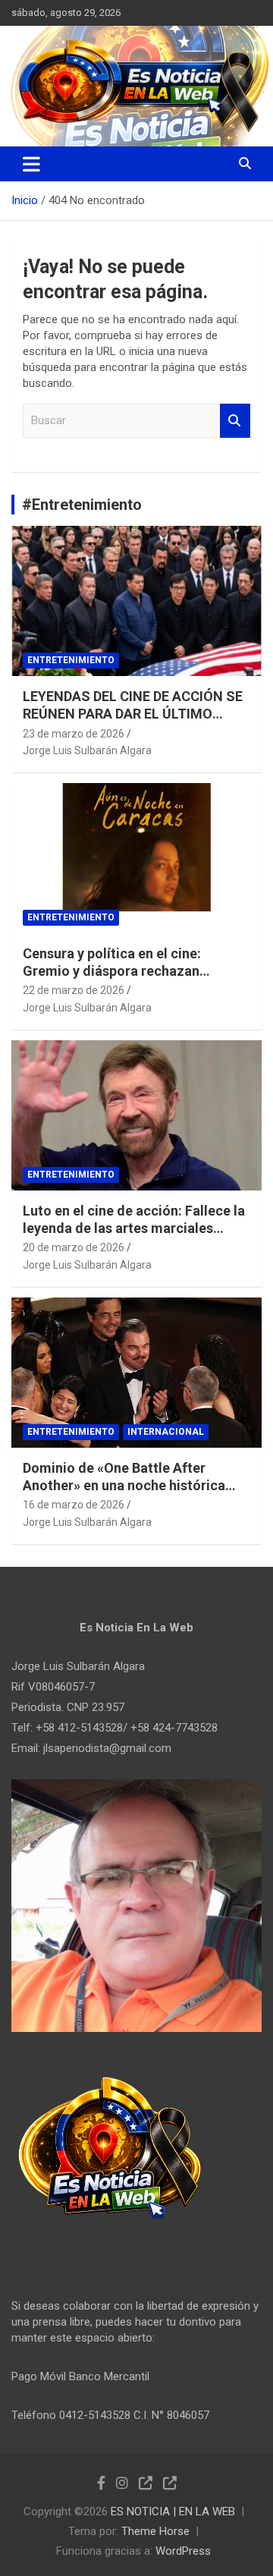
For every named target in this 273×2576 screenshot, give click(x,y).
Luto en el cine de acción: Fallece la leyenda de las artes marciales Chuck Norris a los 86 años (134, 1228)
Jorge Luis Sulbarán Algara (87, 750)
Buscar (235, 421)
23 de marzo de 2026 (74, 734)
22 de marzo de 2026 (74, 990)
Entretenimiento (71, 660)
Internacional (166, 1432)
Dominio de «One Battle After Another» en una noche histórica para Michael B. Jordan (124, 1486)
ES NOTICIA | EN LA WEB (173, 2512)
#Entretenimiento (82, 505)
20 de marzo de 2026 (74, 1247)
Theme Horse (155, 2531)
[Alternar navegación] (31, 164)
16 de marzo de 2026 (74, 1505)
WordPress (183, 2551)
